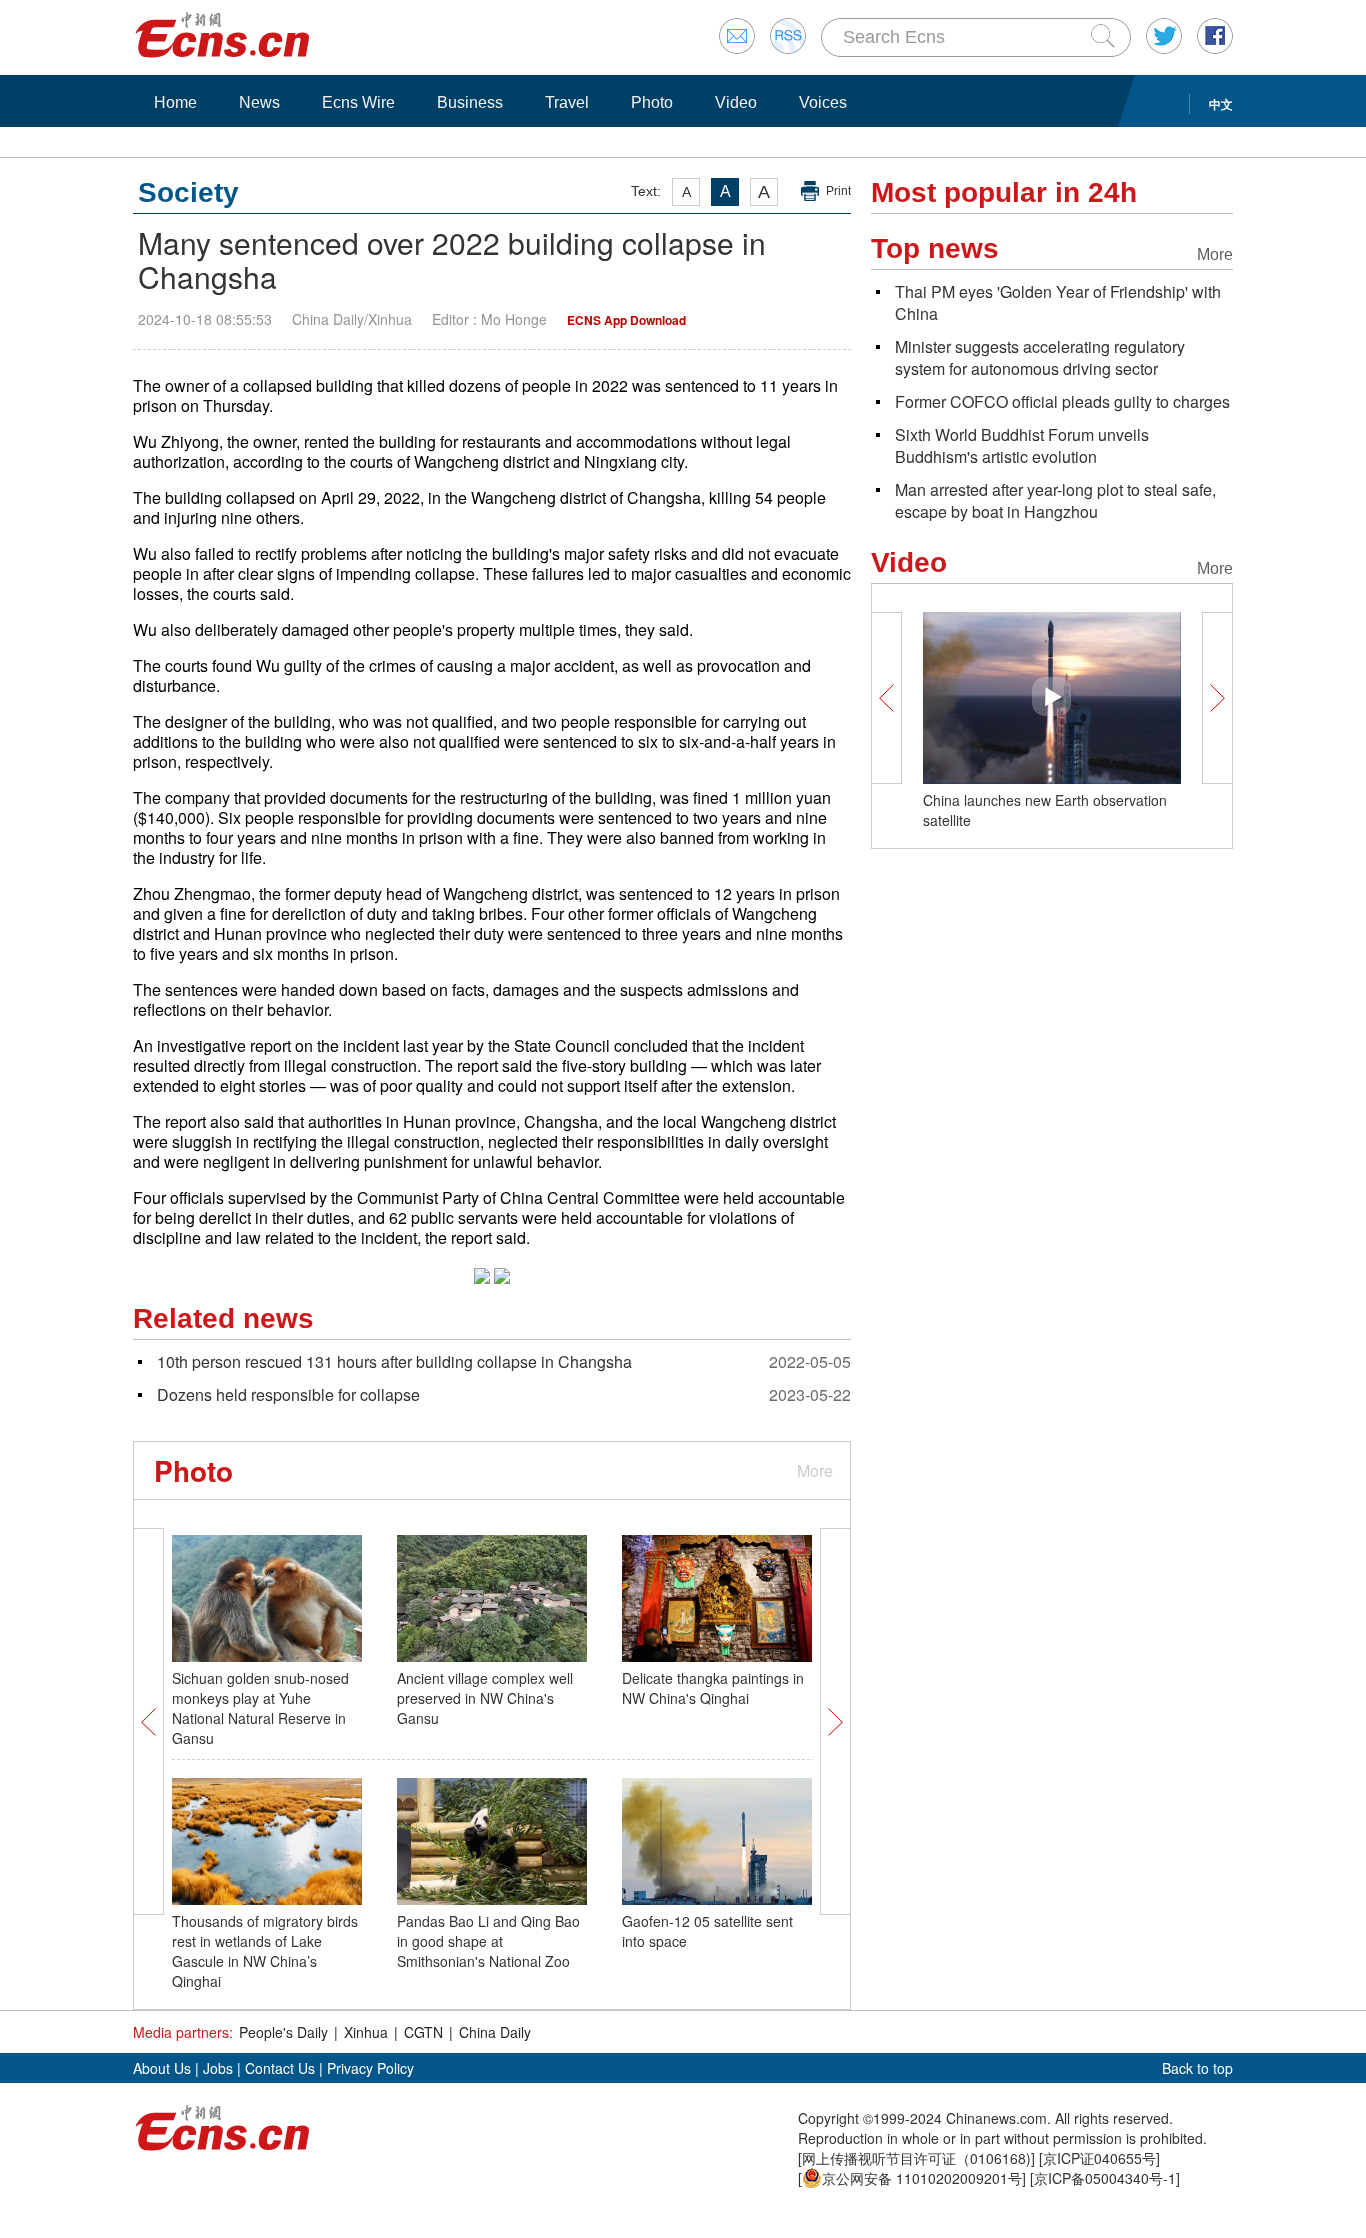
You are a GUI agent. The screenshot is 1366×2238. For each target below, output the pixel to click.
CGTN (423, 2032)
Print (838, 191)
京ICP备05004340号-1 (1105, 2178)
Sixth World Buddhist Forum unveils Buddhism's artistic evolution (1022, 445)
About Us (162, 2068)
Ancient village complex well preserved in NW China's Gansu (485, 1698)
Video (736, 102)
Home (175, 102)
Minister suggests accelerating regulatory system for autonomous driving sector (1040, 357)
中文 (1221, 104)
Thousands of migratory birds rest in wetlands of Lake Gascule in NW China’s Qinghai (265, 1951)
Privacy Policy (370, 2068)
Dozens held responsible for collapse (288, 1394)
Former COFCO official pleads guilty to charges (1062, 401)
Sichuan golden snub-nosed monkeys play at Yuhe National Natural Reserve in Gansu (260, 1708)
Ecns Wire (358, 102)
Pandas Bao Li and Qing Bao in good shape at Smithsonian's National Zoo (488, 1941)
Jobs (218, 2068)
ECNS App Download (626, 320)
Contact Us (280, 2068)
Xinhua (366, 2032)
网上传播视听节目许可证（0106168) (916, 2158)
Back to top (1197, 2068)
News (259, 102)
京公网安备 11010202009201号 (922, 2178)
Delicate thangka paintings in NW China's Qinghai (713, 1688)
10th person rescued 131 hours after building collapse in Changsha (394, 1361)
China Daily (495, 2032)
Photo (652, 102)
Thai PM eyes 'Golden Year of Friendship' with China (1058, 302)
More (815, 1470)
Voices (823, 102)
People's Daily (283, 2032)
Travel (567, 102)
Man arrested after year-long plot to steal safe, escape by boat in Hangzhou (1055, 500)
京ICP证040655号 (1099, 2158)
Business (470, 102)
